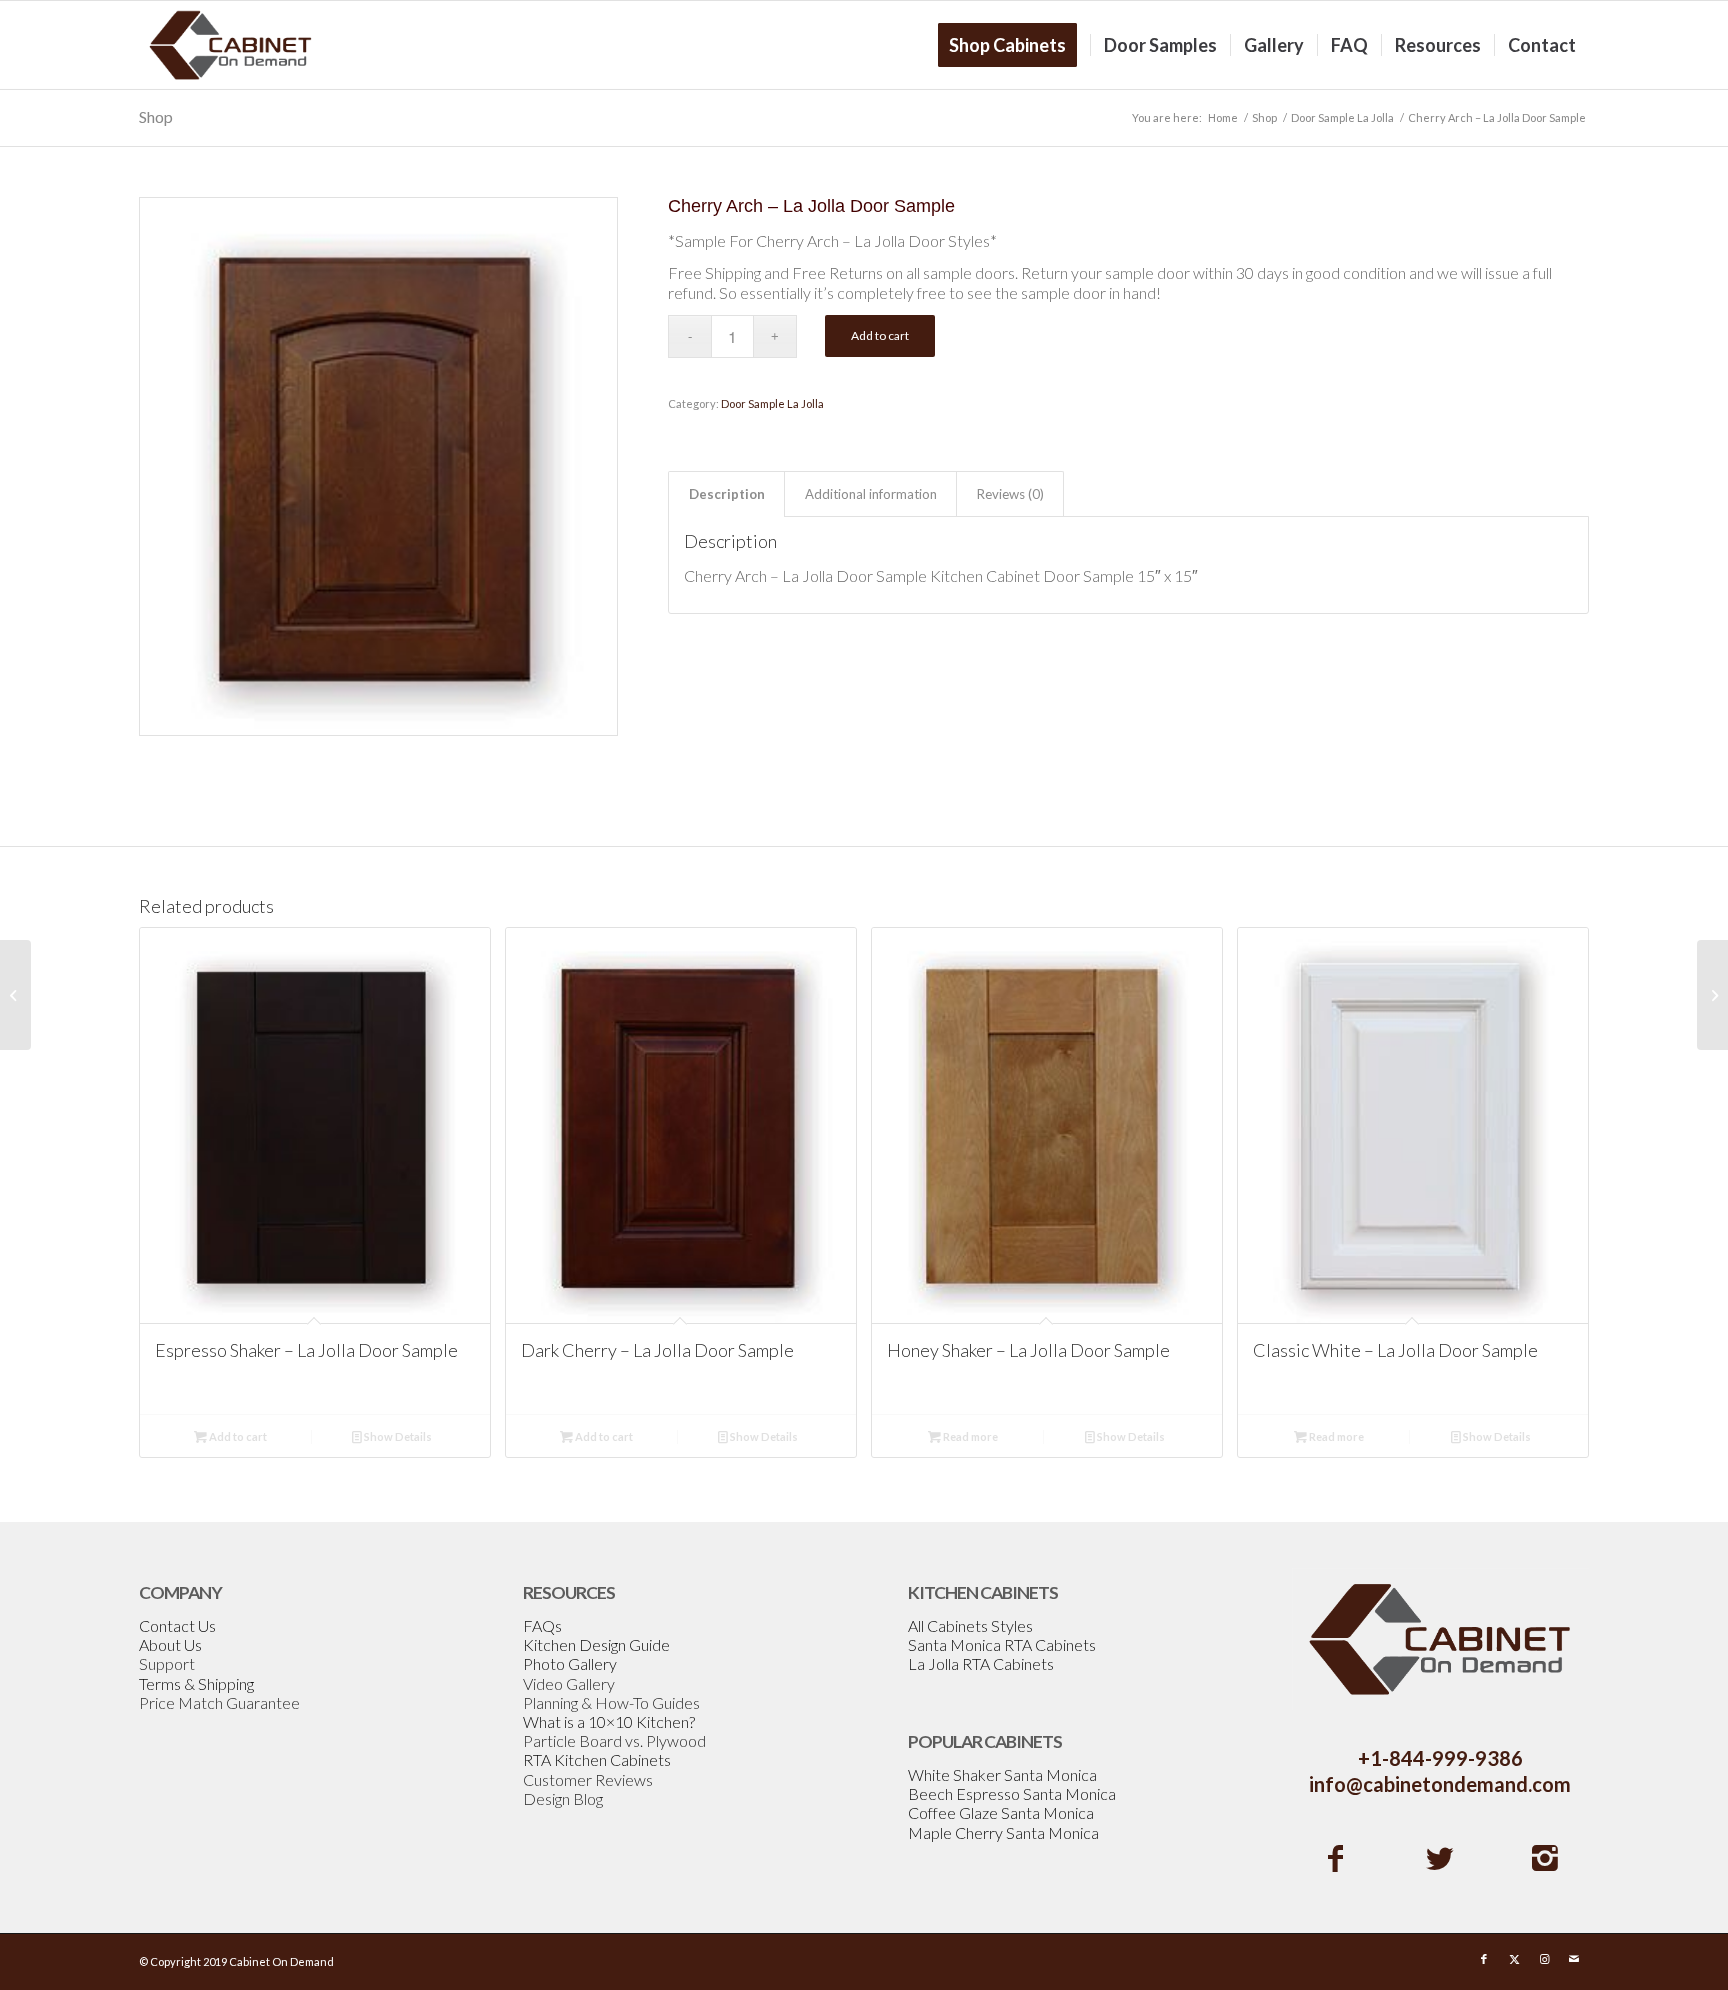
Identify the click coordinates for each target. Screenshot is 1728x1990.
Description (727, 494)
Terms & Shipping (196, 1683)
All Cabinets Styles (970, 1625)
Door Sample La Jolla (772, 403)
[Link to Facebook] (1484, 1959)
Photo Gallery (570, 1663)
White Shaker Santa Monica (1002, 1774)
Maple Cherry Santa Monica (1003, 1832)
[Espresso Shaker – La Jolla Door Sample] (1712, 995)
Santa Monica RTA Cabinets (1002, 1644)
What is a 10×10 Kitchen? (609, 1721)
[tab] (726, 494)
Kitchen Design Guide (596, 1644)
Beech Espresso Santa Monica (1012, 1793)
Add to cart (880, 335)
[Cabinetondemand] (231, 45)
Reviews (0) (1010, 494)
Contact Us (177, 1625)
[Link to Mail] (1574, 1959)
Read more (969, 1436)
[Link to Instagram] (1544, 1959)
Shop (156, 116)
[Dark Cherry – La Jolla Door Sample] (15, 995)
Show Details (397, 1436)
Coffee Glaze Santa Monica (1001, 1812)
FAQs (542, 1625)
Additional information (871, 494)
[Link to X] (1514, 1959)
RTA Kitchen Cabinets (597, 1759)
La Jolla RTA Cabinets (981, 1663)
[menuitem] (1014, 45)
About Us (170, 1644)
